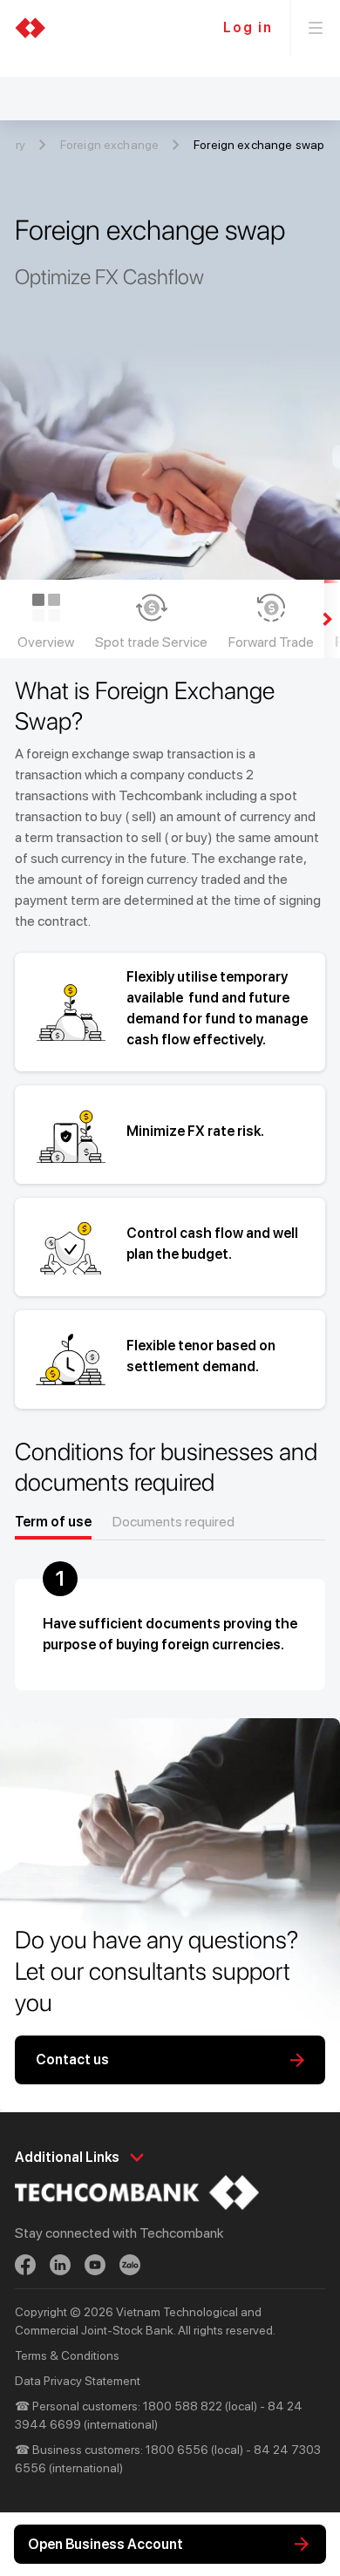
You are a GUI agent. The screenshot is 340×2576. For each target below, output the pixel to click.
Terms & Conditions (67, 2355)
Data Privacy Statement (78, 2381)
